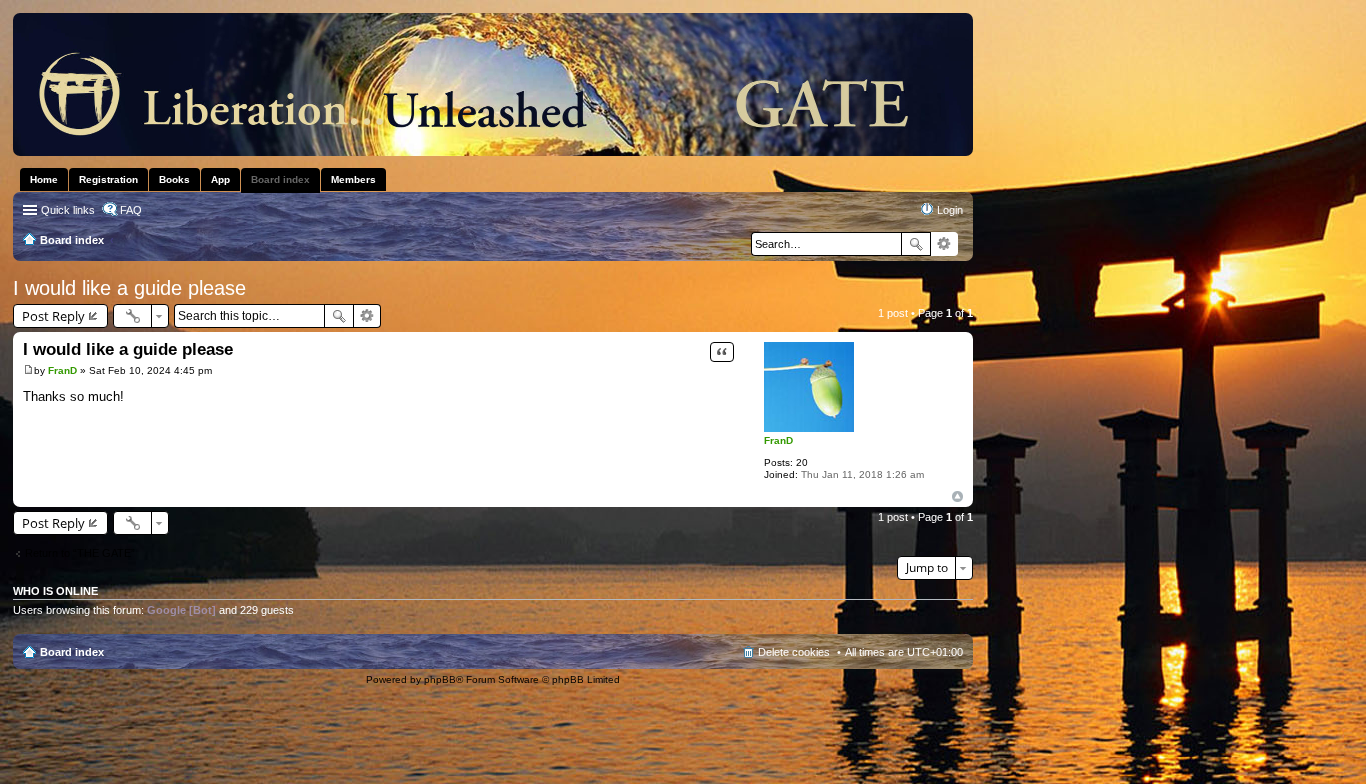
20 (802, 462)
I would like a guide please (129, 288)
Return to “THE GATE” (80, 553)
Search (916, 244)
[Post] (28, 370)
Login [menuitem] (950, 210)
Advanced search (944, 244)
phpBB (440, 679)
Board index (72, 652)
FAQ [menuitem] (131, 210)
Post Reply (53, 316)
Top (957, 496)
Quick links (68, 210)
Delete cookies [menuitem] (794, 652)
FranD (778, 440)
